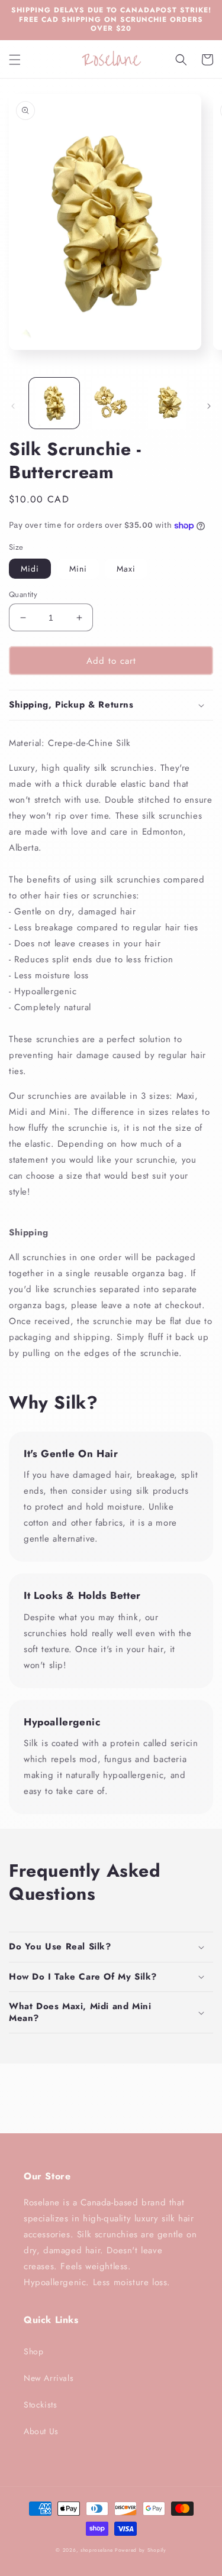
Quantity (23, 594)
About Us (41, 2431)
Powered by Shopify (141, 2550)
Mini (78, 569)
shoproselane (96, 2550)
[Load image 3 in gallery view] (167, 403)
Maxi (126, 569)
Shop (33, 2351)
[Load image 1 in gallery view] (54, 403)
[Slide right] (209, 406)
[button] (15, 60)
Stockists (40, 2405)
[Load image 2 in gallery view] (110, 403)
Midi (30, 569)
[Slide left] (13, 406)
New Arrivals (49, 2378)
